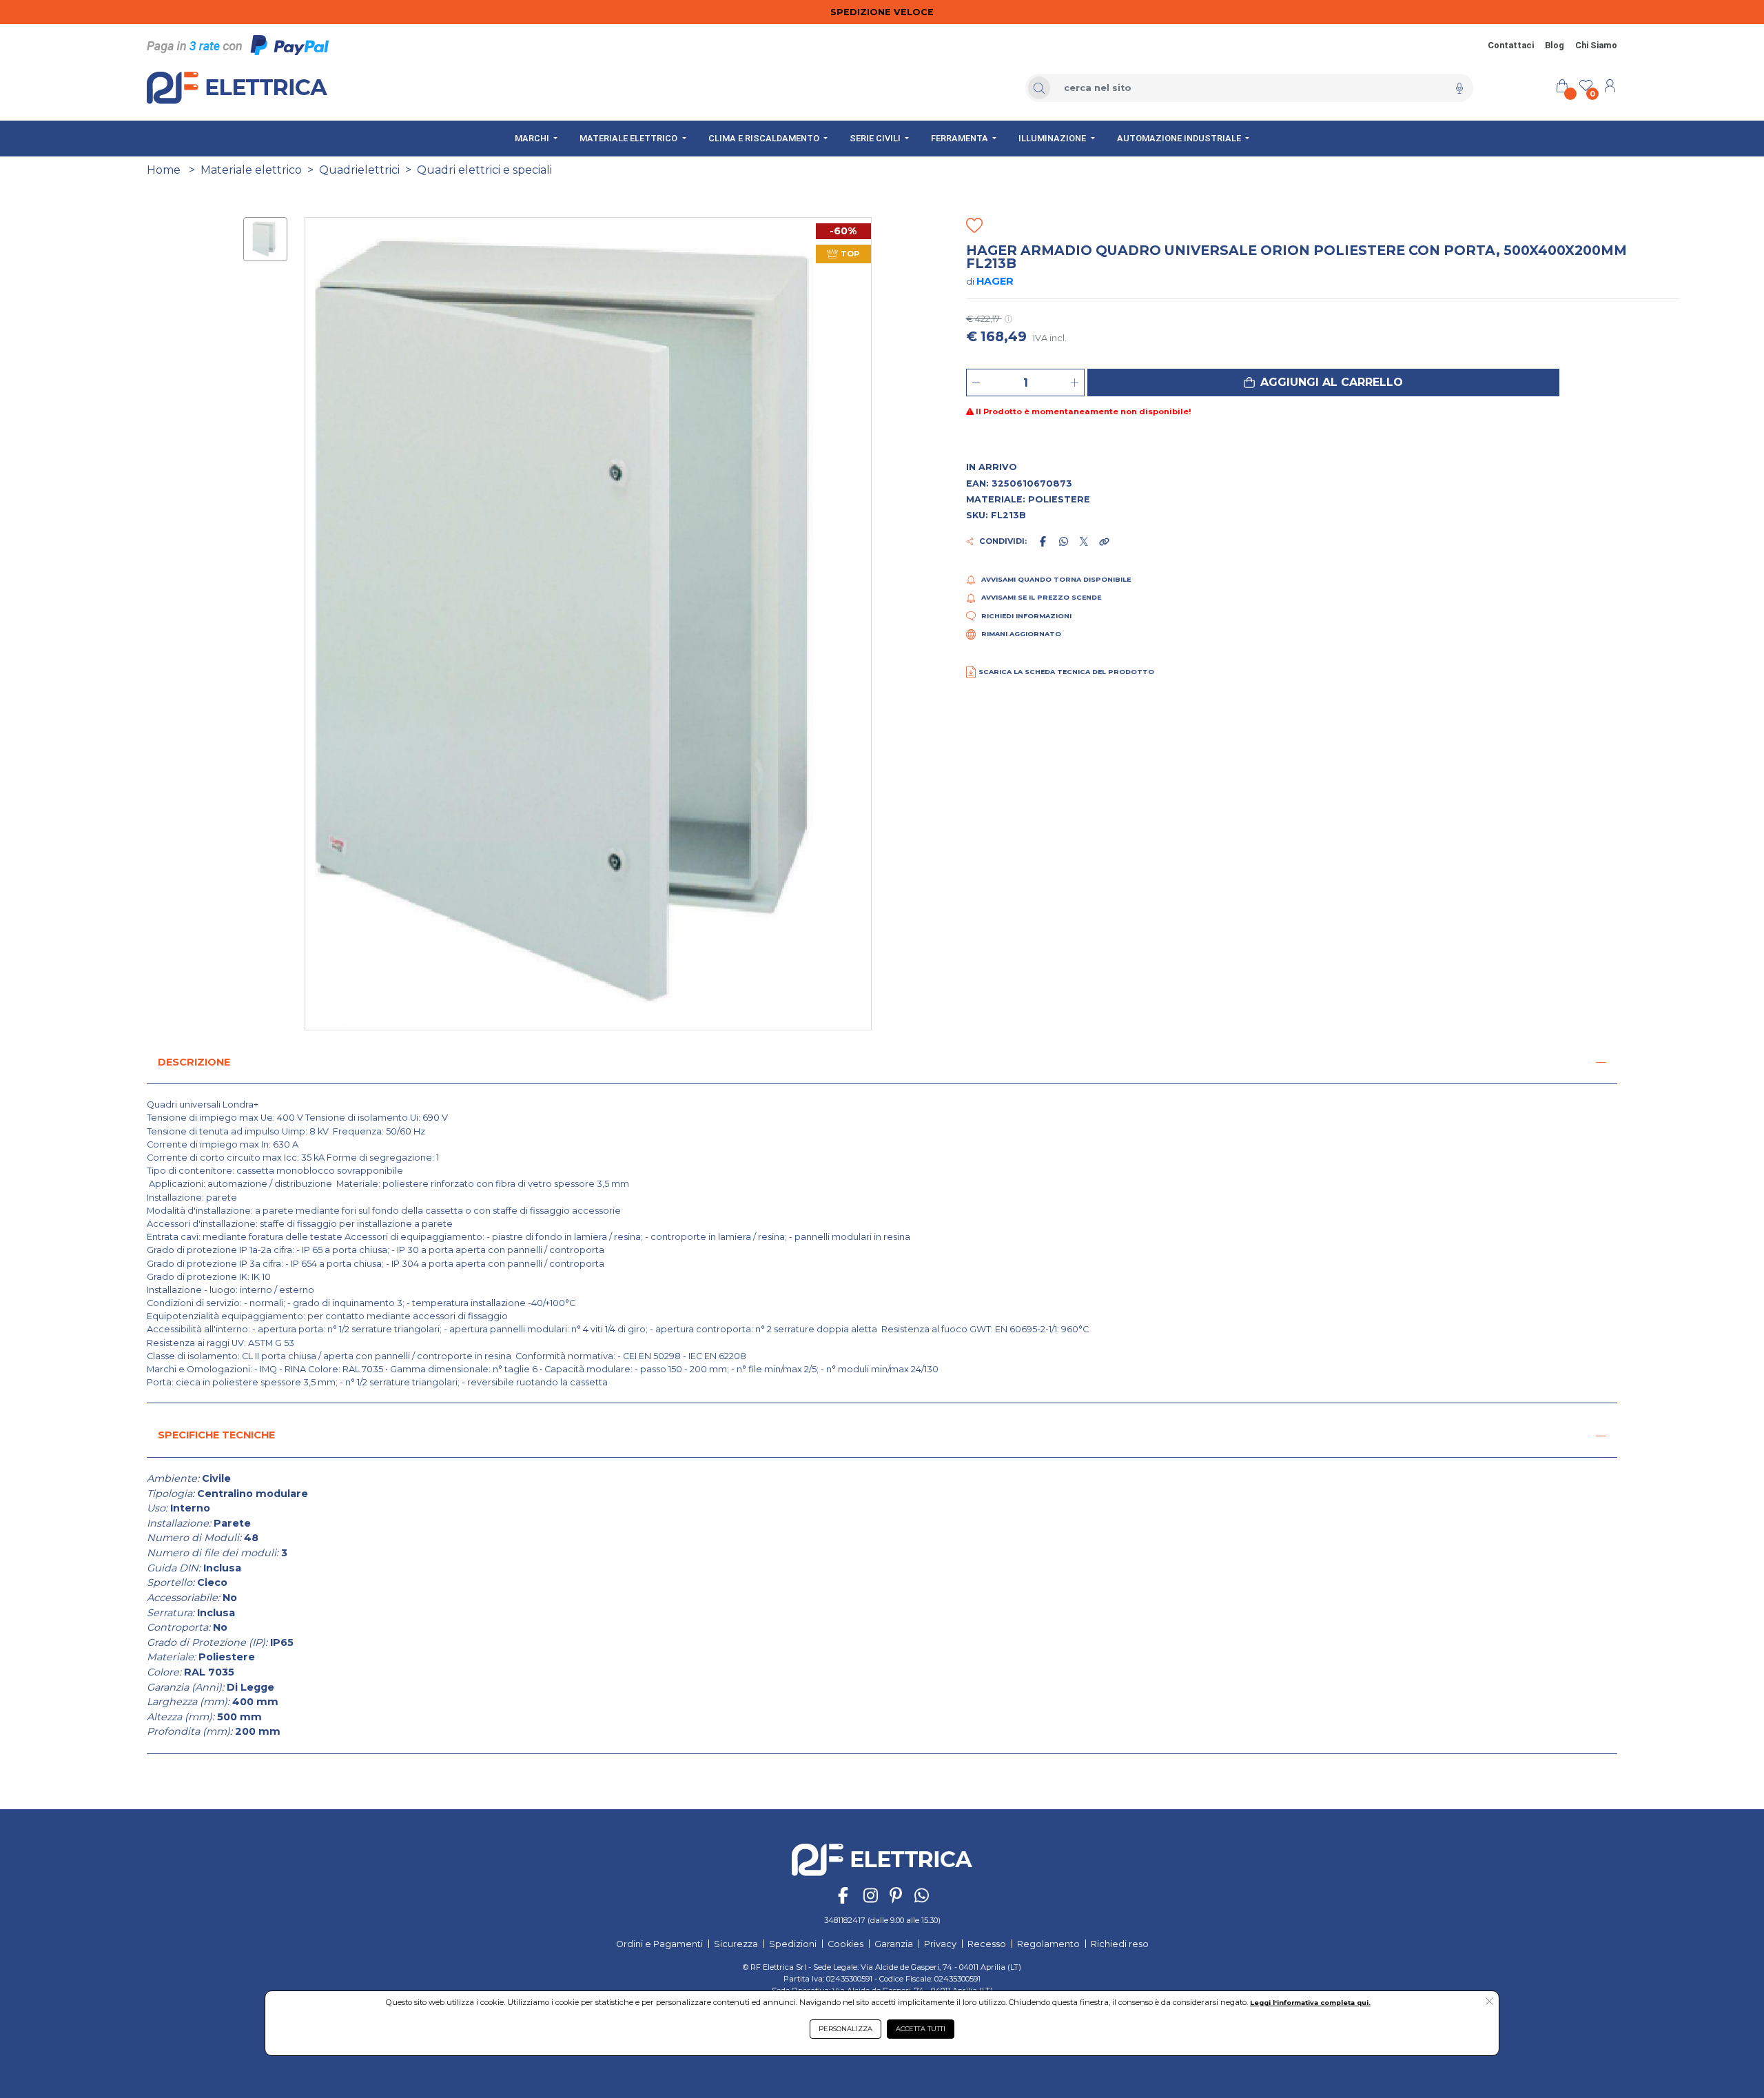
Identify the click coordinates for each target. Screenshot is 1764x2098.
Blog (1555, 45)
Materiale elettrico (251, 170)
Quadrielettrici (359, 170)
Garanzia (894, 1944)
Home (164, 170)
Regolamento (1048, 1944)
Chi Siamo (1596, 45)
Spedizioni (793, 1944)
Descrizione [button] (194, 1062)
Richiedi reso (1120, 1944)
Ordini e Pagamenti (659, 1944)
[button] (1323, 383)
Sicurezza (736, 1944)
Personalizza (845, 2029)
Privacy (940, 1944)
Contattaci (1511, 45)
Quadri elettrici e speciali (484, 170)
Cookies (845, 1944)
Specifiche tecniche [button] (216, 1435)
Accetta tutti (921, 2029)
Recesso (987, 1944)
